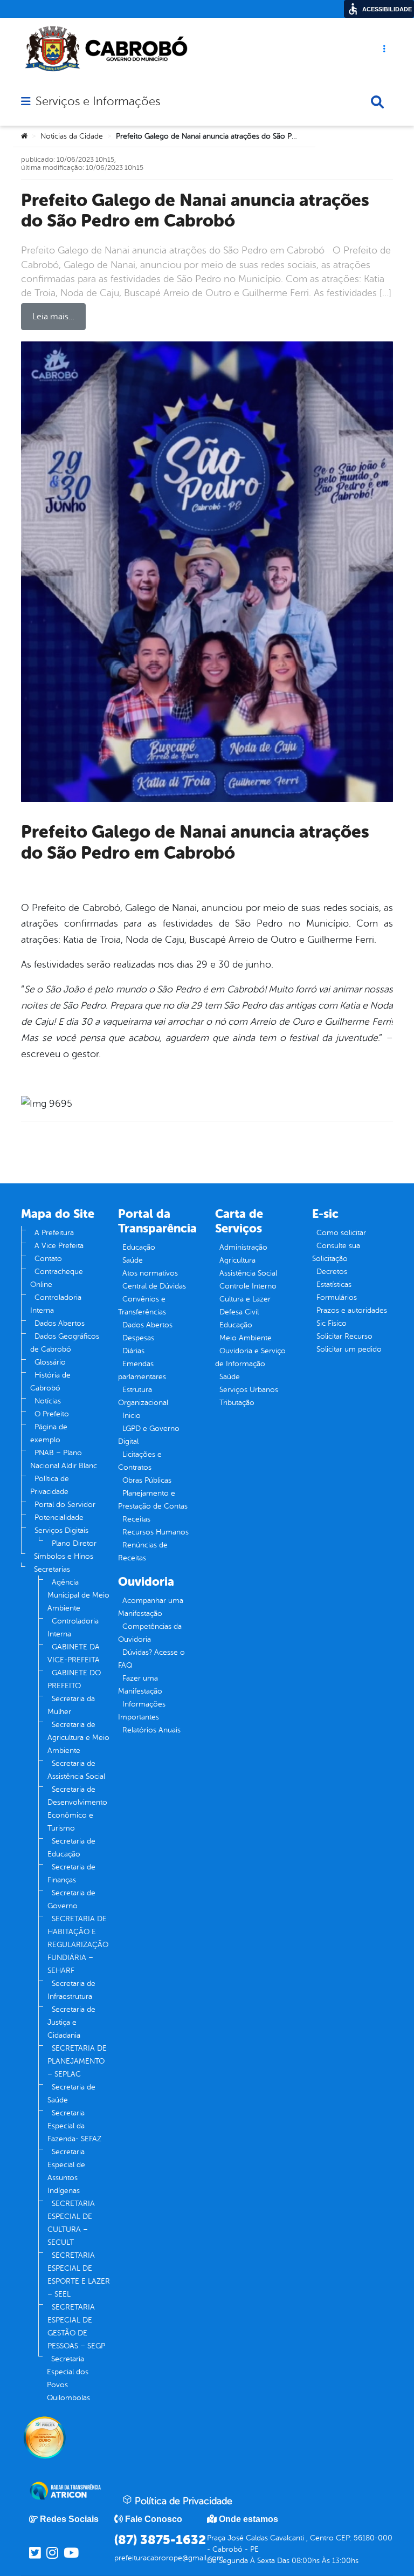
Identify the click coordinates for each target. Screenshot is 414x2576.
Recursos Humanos (156, 1532)
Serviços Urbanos (249, 1390)
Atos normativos (150, 1273)
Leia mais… (53, 317)
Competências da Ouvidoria (150, 1633)
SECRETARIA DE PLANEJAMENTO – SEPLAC (77, 2061)
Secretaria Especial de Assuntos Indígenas (66, 2171)
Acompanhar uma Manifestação (151, 1607)
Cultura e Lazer (245, 1299)
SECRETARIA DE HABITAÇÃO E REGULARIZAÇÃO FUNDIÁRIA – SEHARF (78, 1945)
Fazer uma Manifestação (140, 1685)
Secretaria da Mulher (71, 1705)
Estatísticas (334, 1284)
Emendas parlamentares (142, 1370)
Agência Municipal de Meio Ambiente (78, 1595)
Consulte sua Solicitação (336, 1252)
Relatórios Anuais (151, 1730)
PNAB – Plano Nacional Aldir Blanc (64, 1459)
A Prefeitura (54, 1233)
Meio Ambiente (246, 1338)
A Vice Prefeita (59, 1246)
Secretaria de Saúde (71, 2094)
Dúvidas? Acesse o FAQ (151, 1659)
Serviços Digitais (61, 1530)
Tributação (237, 1403)
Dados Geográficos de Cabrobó (65, 1343)
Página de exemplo (49, 1433)
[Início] (24, 136)
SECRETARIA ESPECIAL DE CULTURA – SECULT (71, 2223)
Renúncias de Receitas (143, 1551)
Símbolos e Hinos (64, 1556)
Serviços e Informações (98, 101)
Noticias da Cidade (72, 136)
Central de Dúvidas (154, 1286)
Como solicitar (341, 1233)
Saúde (133, 1260)
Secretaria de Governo (71, 1899)
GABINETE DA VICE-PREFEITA (74, 1653)
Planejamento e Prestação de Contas (153, 1500)
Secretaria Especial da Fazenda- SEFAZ (74, 2126)
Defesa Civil (239, 1312)
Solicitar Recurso (344, 1336)
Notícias (48, 1401)
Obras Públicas (147, 1480)
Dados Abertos (60, 1323)
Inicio (132, 1416)
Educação (139, 1247)
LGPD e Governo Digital (149, 1435)
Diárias (133, 1351)
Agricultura (237, 1260)
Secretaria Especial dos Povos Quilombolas (68, 2378)
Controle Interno (248, 1286)
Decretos (332, 1272)
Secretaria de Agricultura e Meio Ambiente (78, 1738)
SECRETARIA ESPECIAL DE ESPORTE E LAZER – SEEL (79, 2275)
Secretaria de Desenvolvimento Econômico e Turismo (77, 1809)
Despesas (138, 1338)
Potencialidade (59, 1517)
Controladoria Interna (56, 1304)
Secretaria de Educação (71, 1848)
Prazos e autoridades (352, 1310)
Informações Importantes (142, 1711)
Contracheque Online (57, 1278)
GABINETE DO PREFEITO (74, 1679)
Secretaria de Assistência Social (76, 1770)
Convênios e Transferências (142, 1306)
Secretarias (52, 1569)
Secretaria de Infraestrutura (71, 1990)
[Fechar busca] (377, 102)
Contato (48, 1259)
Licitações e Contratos (140, 1461)
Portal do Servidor (65, 1505)
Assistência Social (248, 1273)
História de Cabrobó (50, 1382)
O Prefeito (52, 1414)
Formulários (337, 1297)
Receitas (136, 1519)
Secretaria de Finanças (71, 1873)
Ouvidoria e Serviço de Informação (250, 1357)
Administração (243, 1247)
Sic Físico (332, 1323)
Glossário (50, 1362)
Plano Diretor (74, 1543)
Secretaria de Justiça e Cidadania (71, 2022)
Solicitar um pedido (349, 1349)
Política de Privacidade (50, 1485)
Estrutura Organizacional (143, 1396)
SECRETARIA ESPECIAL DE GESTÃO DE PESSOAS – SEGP (76, 2327)
